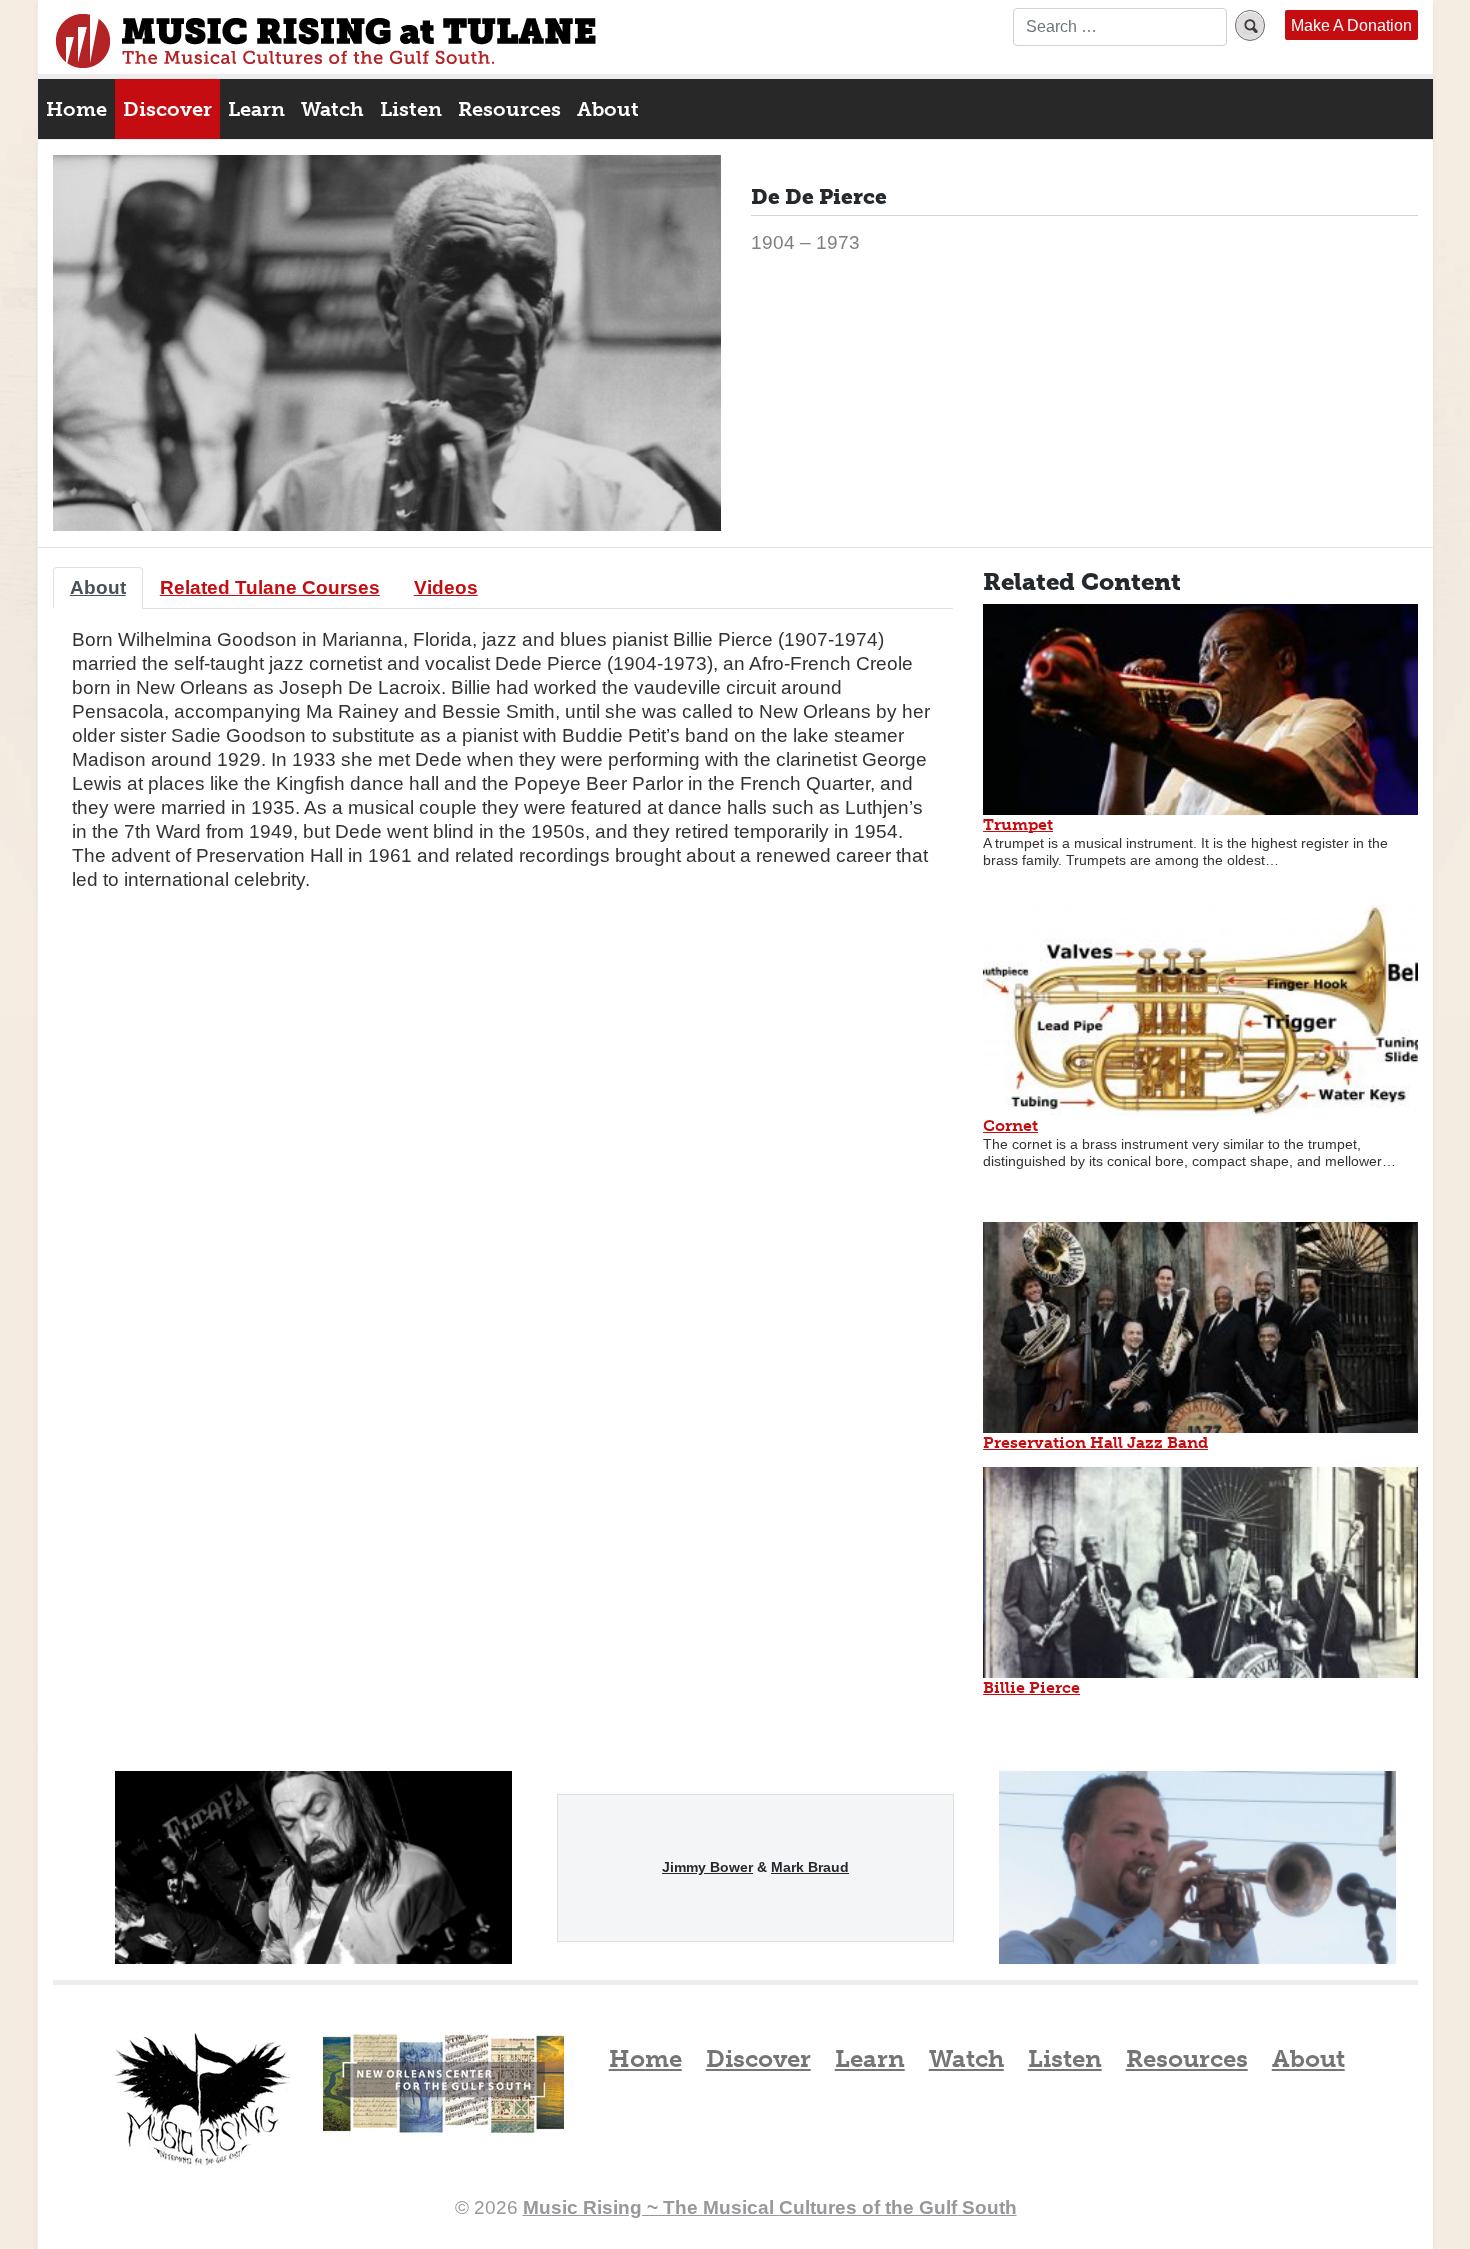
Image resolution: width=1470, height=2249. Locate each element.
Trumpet (1018, 824)
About (608, 109)
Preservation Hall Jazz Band (1095, 1442)
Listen (411, 109)
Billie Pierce (1031, 1687)
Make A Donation (1351, 25)
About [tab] (98, 587)
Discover (167, 109)
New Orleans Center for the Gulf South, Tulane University (443, 2105)
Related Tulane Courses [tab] (270, 587)
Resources (509, 109)
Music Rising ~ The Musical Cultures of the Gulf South (326, 41)
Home (76, 109)
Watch (332, 109)
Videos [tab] (446, 587)
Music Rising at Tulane (202, 2099)
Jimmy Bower (707, 1867)
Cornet (1010, 1125)
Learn (256, 109)
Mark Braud (810, 1867)
